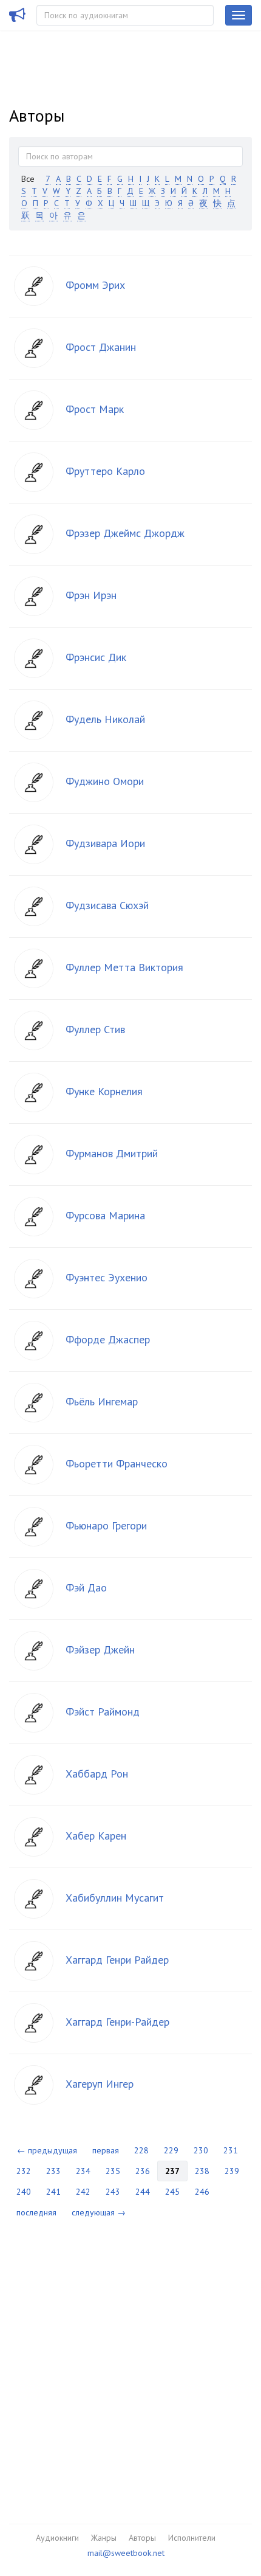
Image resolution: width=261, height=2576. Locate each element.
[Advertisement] (130, 2363)
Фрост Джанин (101, 347)
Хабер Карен (96, 1836)
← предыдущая (47, 2150)
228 (141, 2150)
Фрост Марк (95, 409)
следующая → (99, 2212)
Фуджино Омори (105, 781)
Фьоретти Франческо (117, 1463)
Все (28, 179)
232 (24, 2171)
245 (172, 2192)
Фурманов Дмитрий (112, 1153)
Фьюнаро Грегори (106, 1525)
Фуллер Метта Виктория (124, 967)
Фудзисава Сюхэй (107, 905)
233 (53, 2171)
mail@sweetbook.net (126, 2553)
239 (232, 2171)
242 (83, 2192)
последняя (36, 2212)
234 (83, 2171)
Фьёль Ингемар (102, 1401)
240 (24, 2192)
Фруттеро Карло (105, 471)
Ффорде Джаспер (108, 1339)
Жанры (104, 2538)
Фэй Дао (86, 1587)
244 (143, 2192)
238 (202, 2171)
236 (143, 2171)
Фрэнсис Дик (96, 657)
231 (231, 2150)
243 (113, 2192)
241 (53, 2192)
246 (202, 2192)
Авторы (142, 2538)
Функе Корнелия (104, 1091)
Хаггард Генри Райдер (117, 1960)
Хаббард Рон (97, 1774)
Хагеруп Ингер (100, 2084)
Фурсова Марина (105, 1215)
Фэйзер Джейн (100, 1650)
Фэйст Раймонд (103, 1712)
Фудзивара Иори (105, 843)
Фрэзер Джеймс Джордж (125, 533)
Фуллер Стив (95, 1029)
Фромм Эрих (95, 285)
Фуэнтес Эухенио (107, 1277)
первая (106, 2150)
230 (201, 2150)
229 (171, 2150)
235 (113, 2171)
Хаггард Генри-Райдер (117, 2022)
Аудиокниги (57, 2538)
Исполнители (192, 2538)
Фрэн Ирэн (91, 595)
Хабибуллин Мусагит (115, 1898)
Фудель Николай (105, 719)
